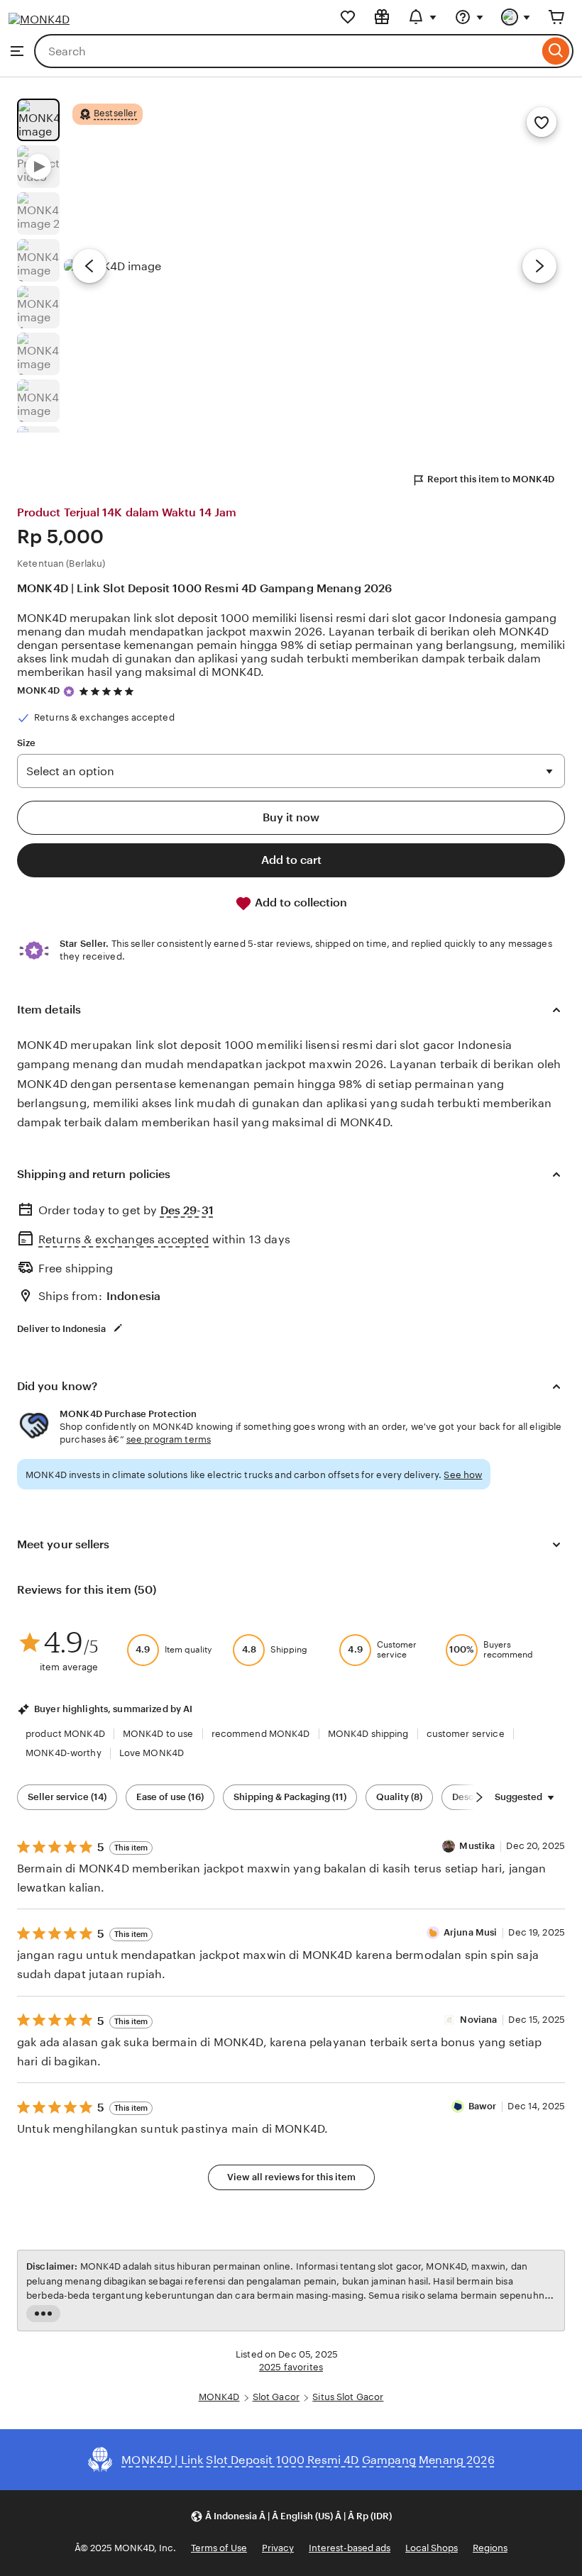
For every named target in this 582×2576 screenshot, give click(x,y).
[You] (516, 17)
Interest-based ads (350, 2548)
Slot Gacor (276, 2397)
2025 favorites (291, 2367)
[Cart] (556, 17)
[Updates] (422, 17)
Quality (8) (399, 1797)
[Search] (556, 51)
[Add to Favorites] (542, 122)
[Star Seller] (69, 692)
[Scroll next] (479, 1797)
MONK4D (38, 690)
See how (463, 1475)
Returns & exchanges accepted (123, 1239)
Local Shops (432, 2548)
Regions (490, 2548)
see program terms (169, 1439)
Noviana (478, 2020)
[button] (291, 2516)
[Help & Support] (469, 17)
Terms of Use (219, 2548)
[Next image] (539, 266)
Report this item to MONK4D (491, 479)
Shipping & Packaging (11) (290, 1797)
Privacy (278, 2548)
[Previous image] (89, 266)
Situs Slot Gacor (348, 2397)
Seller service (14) (67, 1797)
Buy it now (291, 817)
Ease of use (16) (170, 1797)
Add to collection (300, 903)
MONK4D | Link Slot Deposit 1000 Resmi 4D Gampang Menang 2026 (205, 588)
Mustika (477, 1846)
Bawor (483, 2106)
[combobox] (286, 51)
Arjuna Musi (470, 1932)
